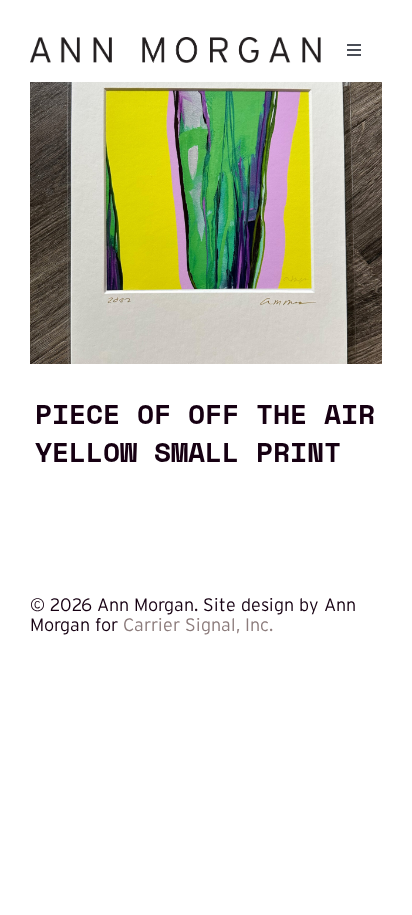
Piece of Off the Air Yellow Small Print (205, 432)
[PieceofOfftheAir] (206, 91)
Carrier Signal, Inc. (198, 625)
